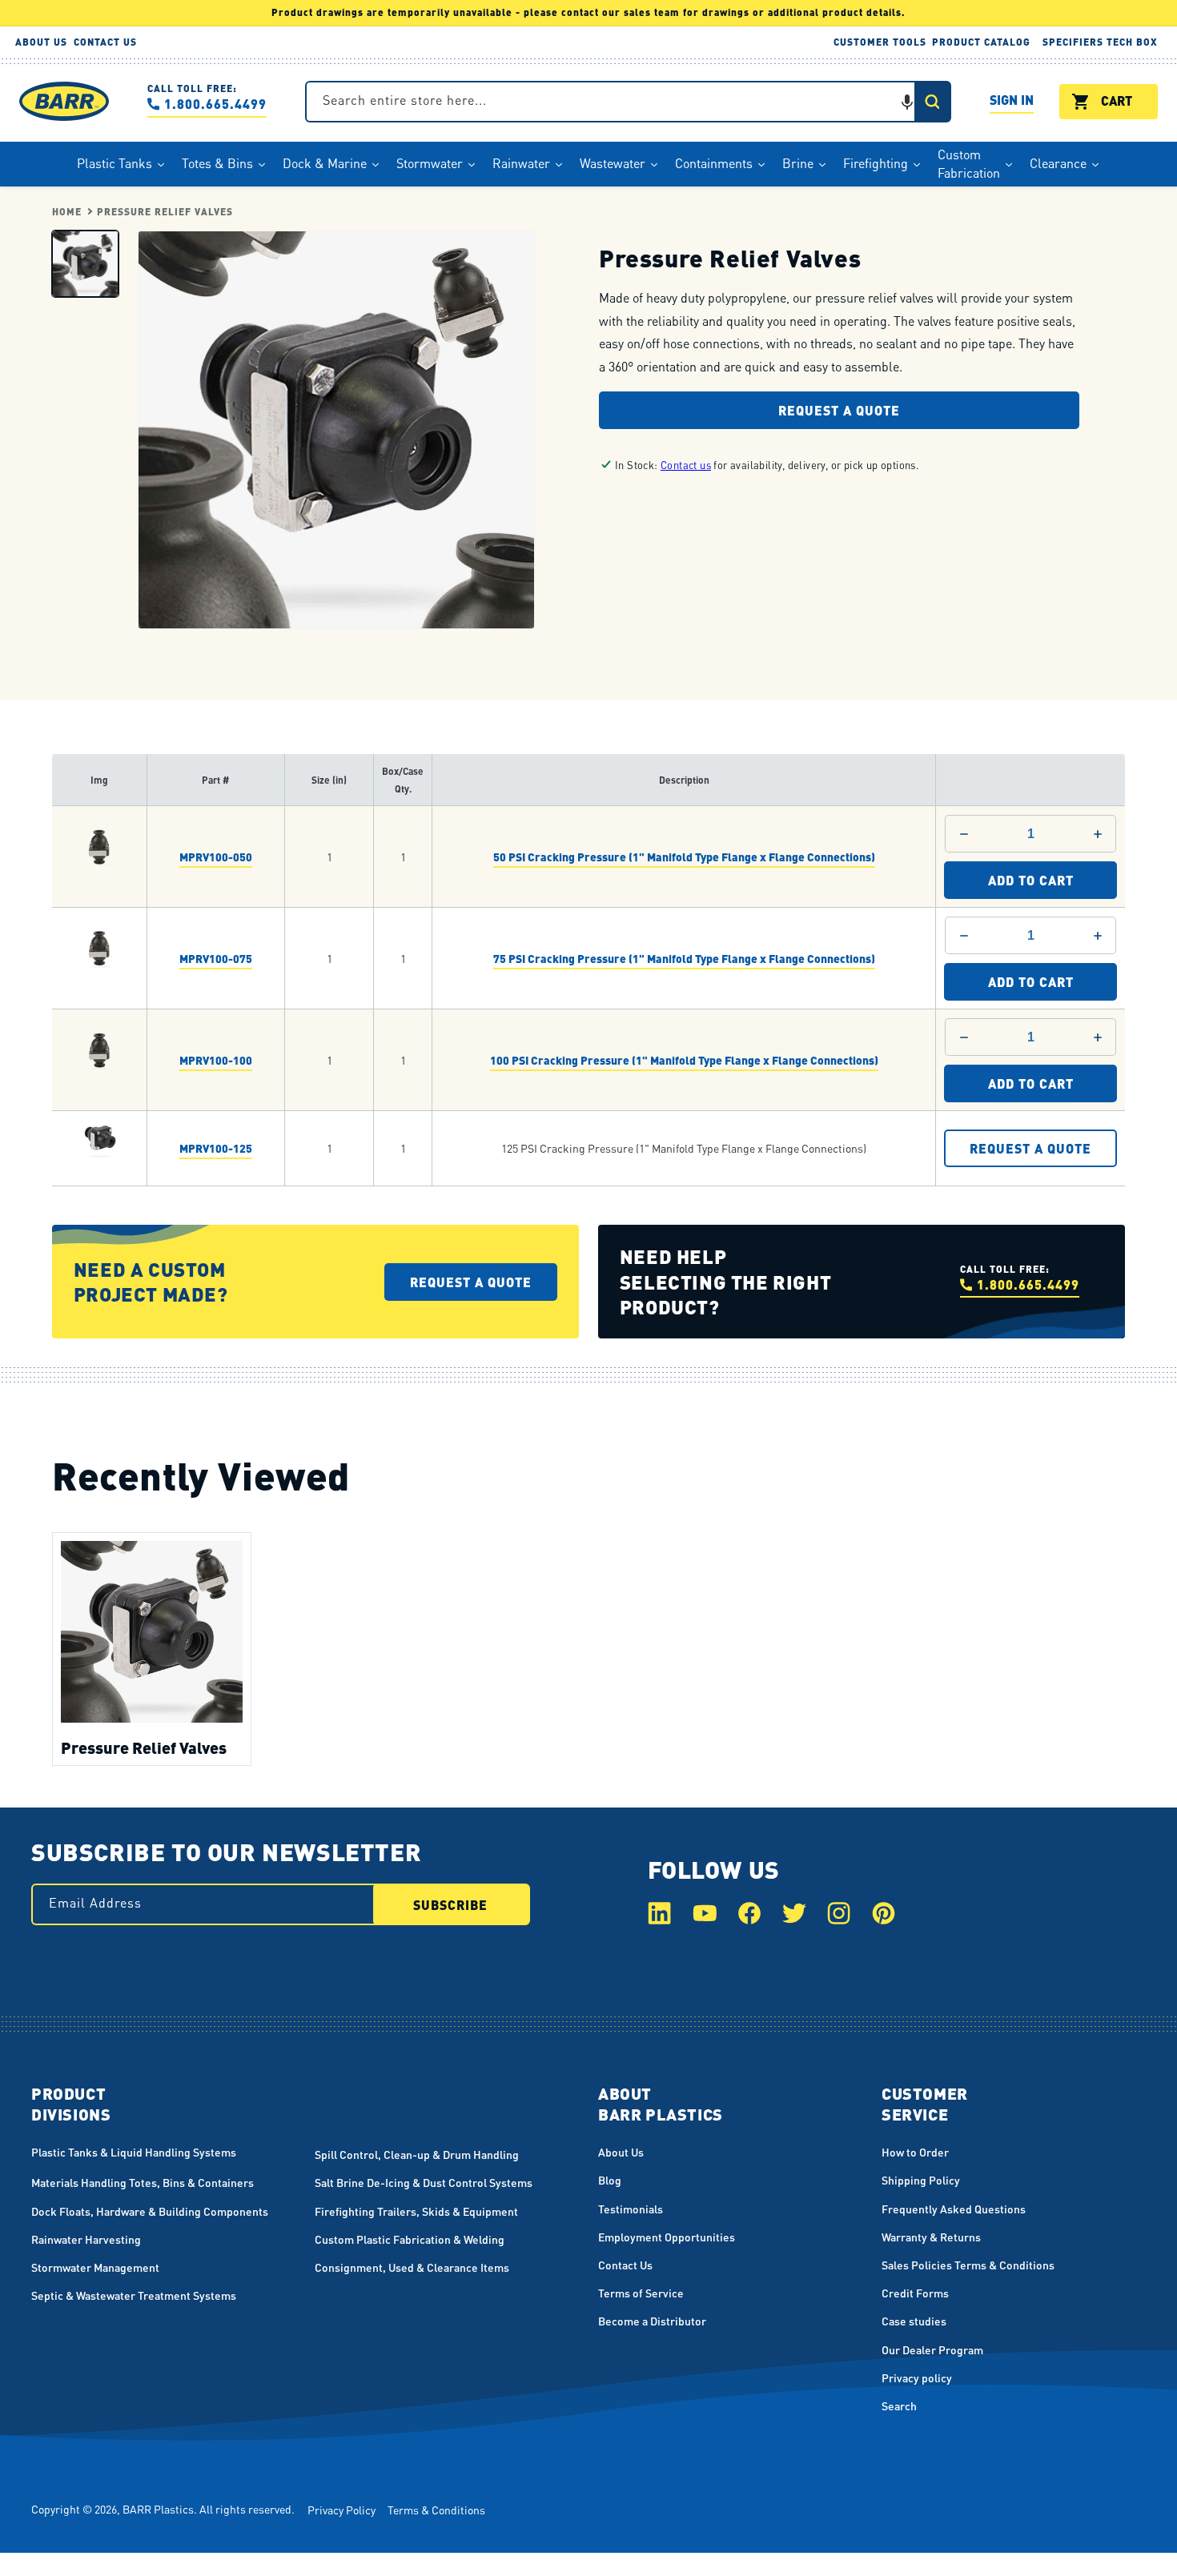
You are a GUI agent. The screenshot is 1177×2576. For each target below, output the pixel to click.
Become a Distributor (652, 2321)
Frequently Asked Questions (954, 2209)
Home (67, 212)
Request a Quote (839, 409)
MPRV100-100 (216, 1059)
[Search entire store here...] (932, 102)
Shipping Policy (921, 2180)
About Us (621, 2152)
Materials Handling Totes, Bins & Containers (143, 2182)
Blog (610, 2180)
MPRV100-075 (216, 957)
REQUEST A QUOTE (1030, 1148)
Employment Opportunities (667, 2237)
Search (899, 2405)
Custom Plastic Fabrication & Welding (410, 2239)
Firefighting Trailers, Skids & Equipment (416, 2211)
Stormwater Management (95, 2267)
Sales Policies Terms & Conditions (968, 2265)
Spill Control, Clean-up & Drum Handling (417, 2154)
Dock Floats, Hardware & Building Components (150, 2211)
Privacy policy (917, 2377)
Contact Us (625, 2265)
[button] (907, 102)
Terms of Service (641, 2293)
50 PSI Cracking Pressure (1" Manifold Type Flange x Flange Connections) (684, 856)
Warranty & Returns (931, 2237)
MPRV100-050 (216, 856)
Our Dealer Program (932, 2349)
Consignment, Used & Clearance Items (412, 2267)
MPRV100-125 (216, 1148)
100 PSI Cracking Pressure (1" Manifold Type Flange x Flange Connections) (684, 1059)
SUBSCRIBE (450, 1905)
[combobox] (628, 102)
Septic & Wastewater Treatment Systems (134, 2295)
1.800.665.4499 (215, 104)
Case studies (914, 2321)
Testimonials (631, 2209)
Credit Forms (915, 2293)
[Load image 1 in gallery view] (85, 263)
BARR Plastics (158, 2509)
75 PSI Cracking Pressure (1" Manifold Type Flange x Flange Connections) (684, 957)
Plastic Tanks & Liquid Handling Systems (134, 2152)
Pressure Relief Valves (165, 212)
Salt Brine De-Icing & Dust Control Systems (424, 2182)
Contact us (686, 465)
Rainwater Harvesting (86, 2239)
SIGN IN (1012, 102)
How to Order (915, 2152)
